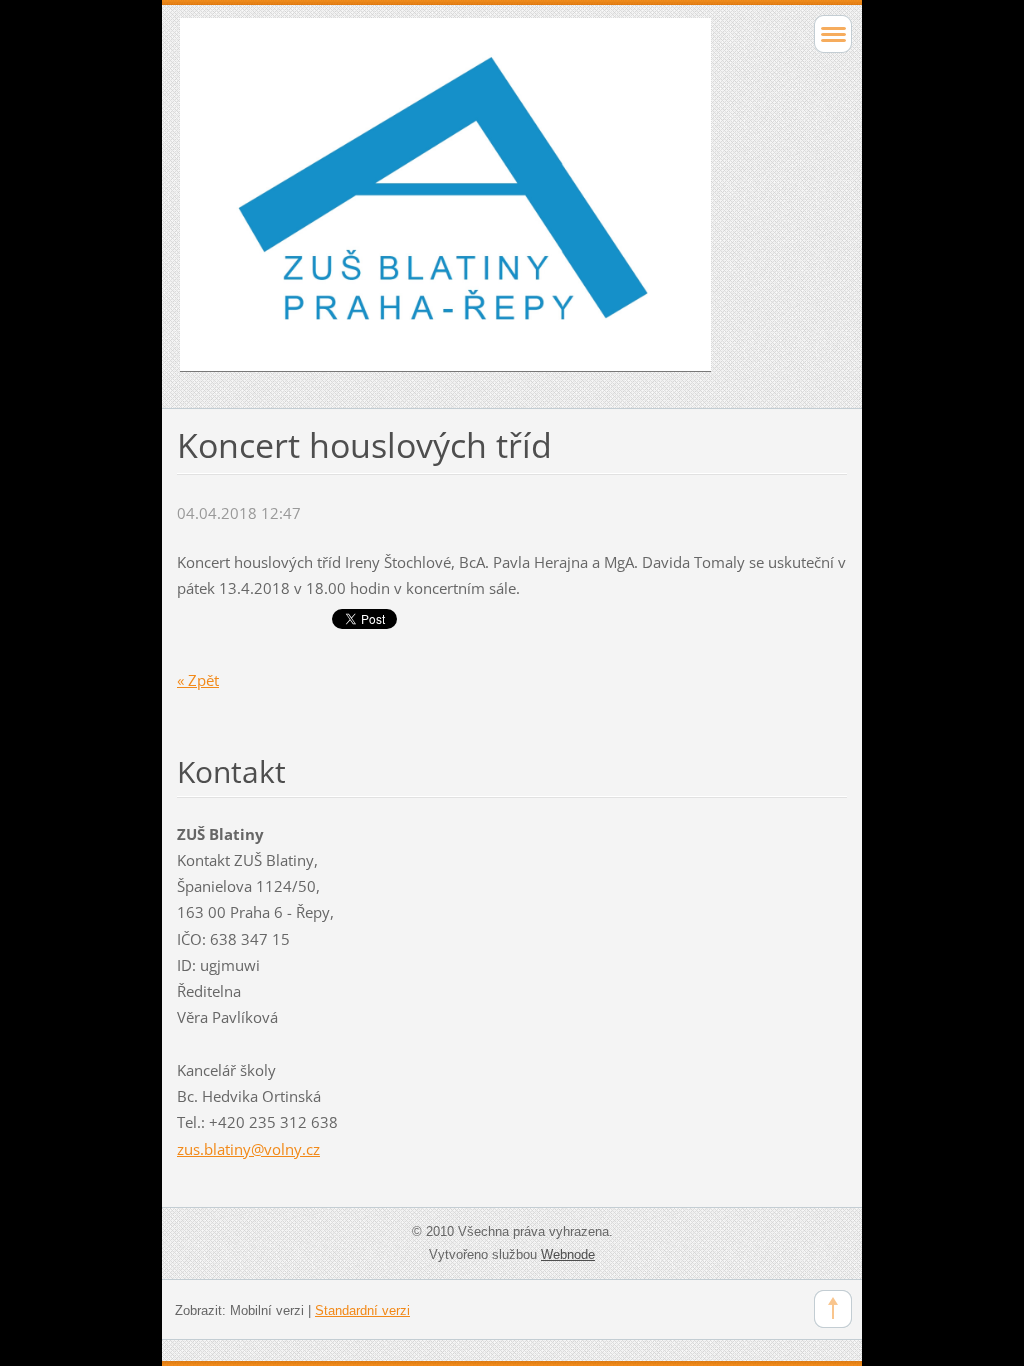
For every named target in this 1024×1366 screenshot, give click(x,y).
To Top (833, 1309)
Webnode (568, 1254)
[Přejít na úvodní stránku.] (445, 204)
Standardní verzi (362, 1310)
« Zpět (198, 680)
